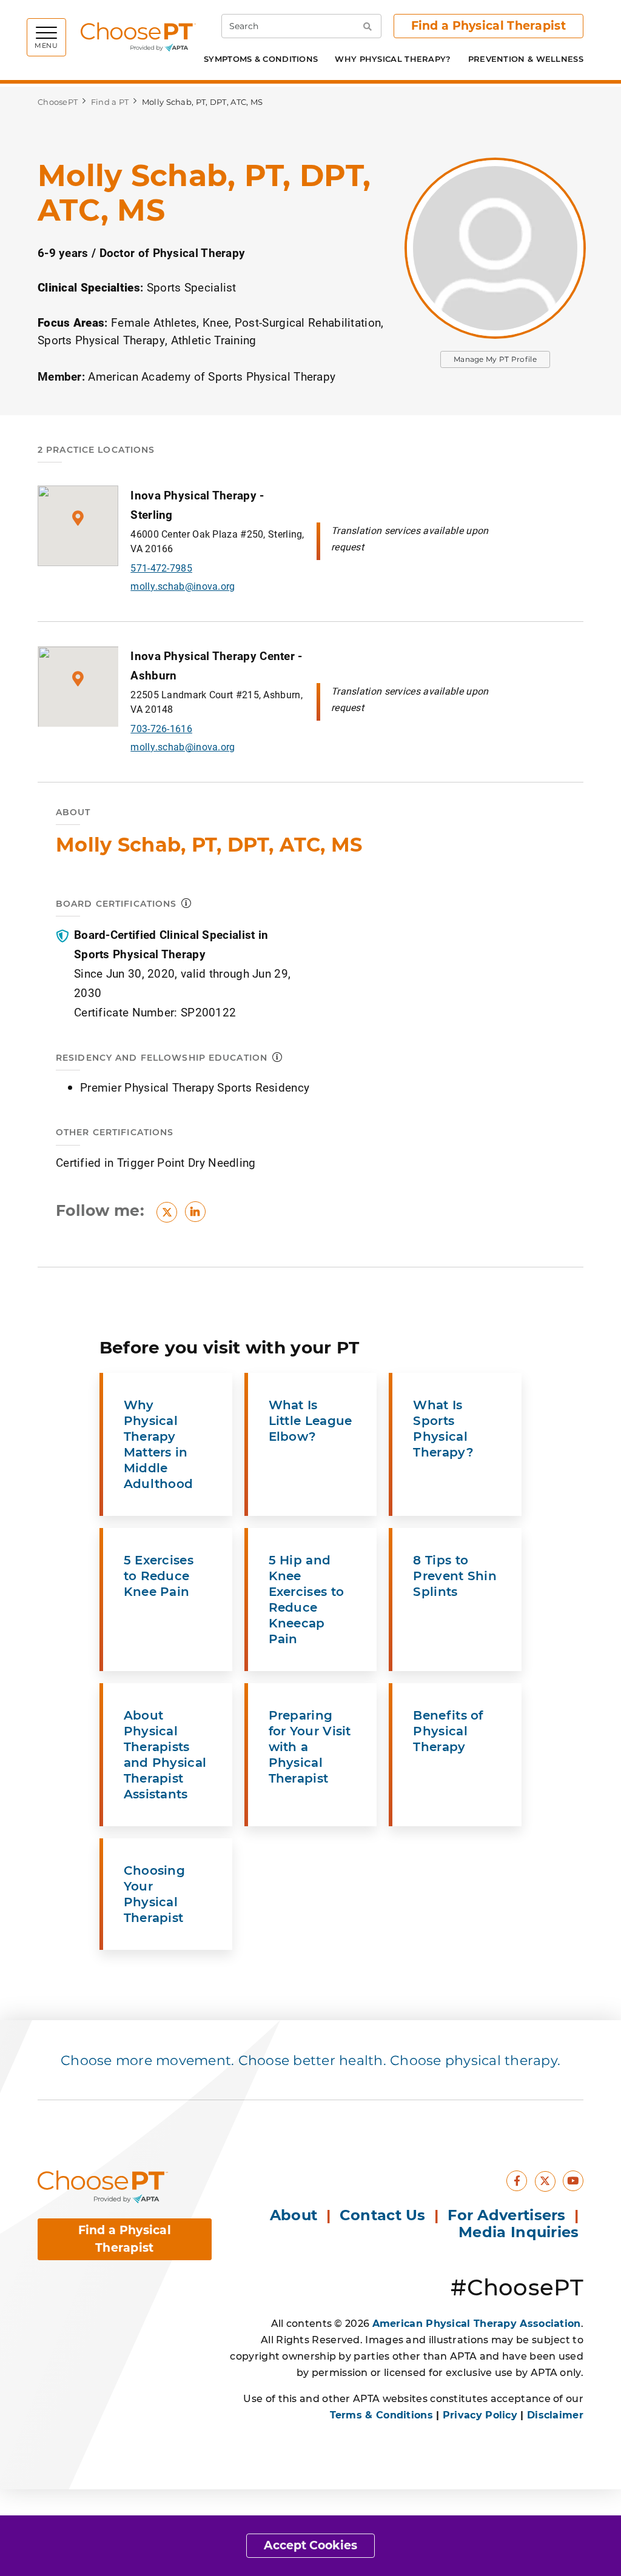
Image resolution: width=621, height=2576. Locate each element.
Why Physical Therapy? (393, 59)
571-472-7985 (161, 568)
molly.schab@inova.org (183, 586)
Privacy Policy (480, 2415)
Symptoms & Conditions (261, 59)
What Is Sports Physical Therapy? (443, 1429)
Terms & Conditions (381, 2415)
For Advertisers (509, 2215)
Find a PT (110, 102)
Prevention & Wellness (526, 59)
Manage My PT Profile (495, 359)
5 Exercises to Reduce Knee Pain (159, 1576)
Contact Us (383, 2215)
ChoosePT (58, 102)
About (294, 2215)
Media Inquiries (521, 2232)
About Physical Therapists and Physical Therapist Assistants (165, 1755)
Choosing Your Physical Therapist (154, 1894)
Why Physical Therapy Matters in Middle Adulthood (159, 1444)
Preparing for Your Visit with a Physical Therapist (310, 1747)
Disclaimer (555, 2415)
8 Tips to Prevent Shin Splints (455, 1576)
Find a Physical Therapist (489, 26)
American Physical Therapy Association (477, 2324)
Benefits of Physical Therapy (448, 1731)
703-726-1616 (161, 728)
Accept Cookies (310, 2545)
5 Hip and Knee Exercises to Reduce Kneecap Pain (307, 1600)
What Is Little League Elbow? (310, 1421)
